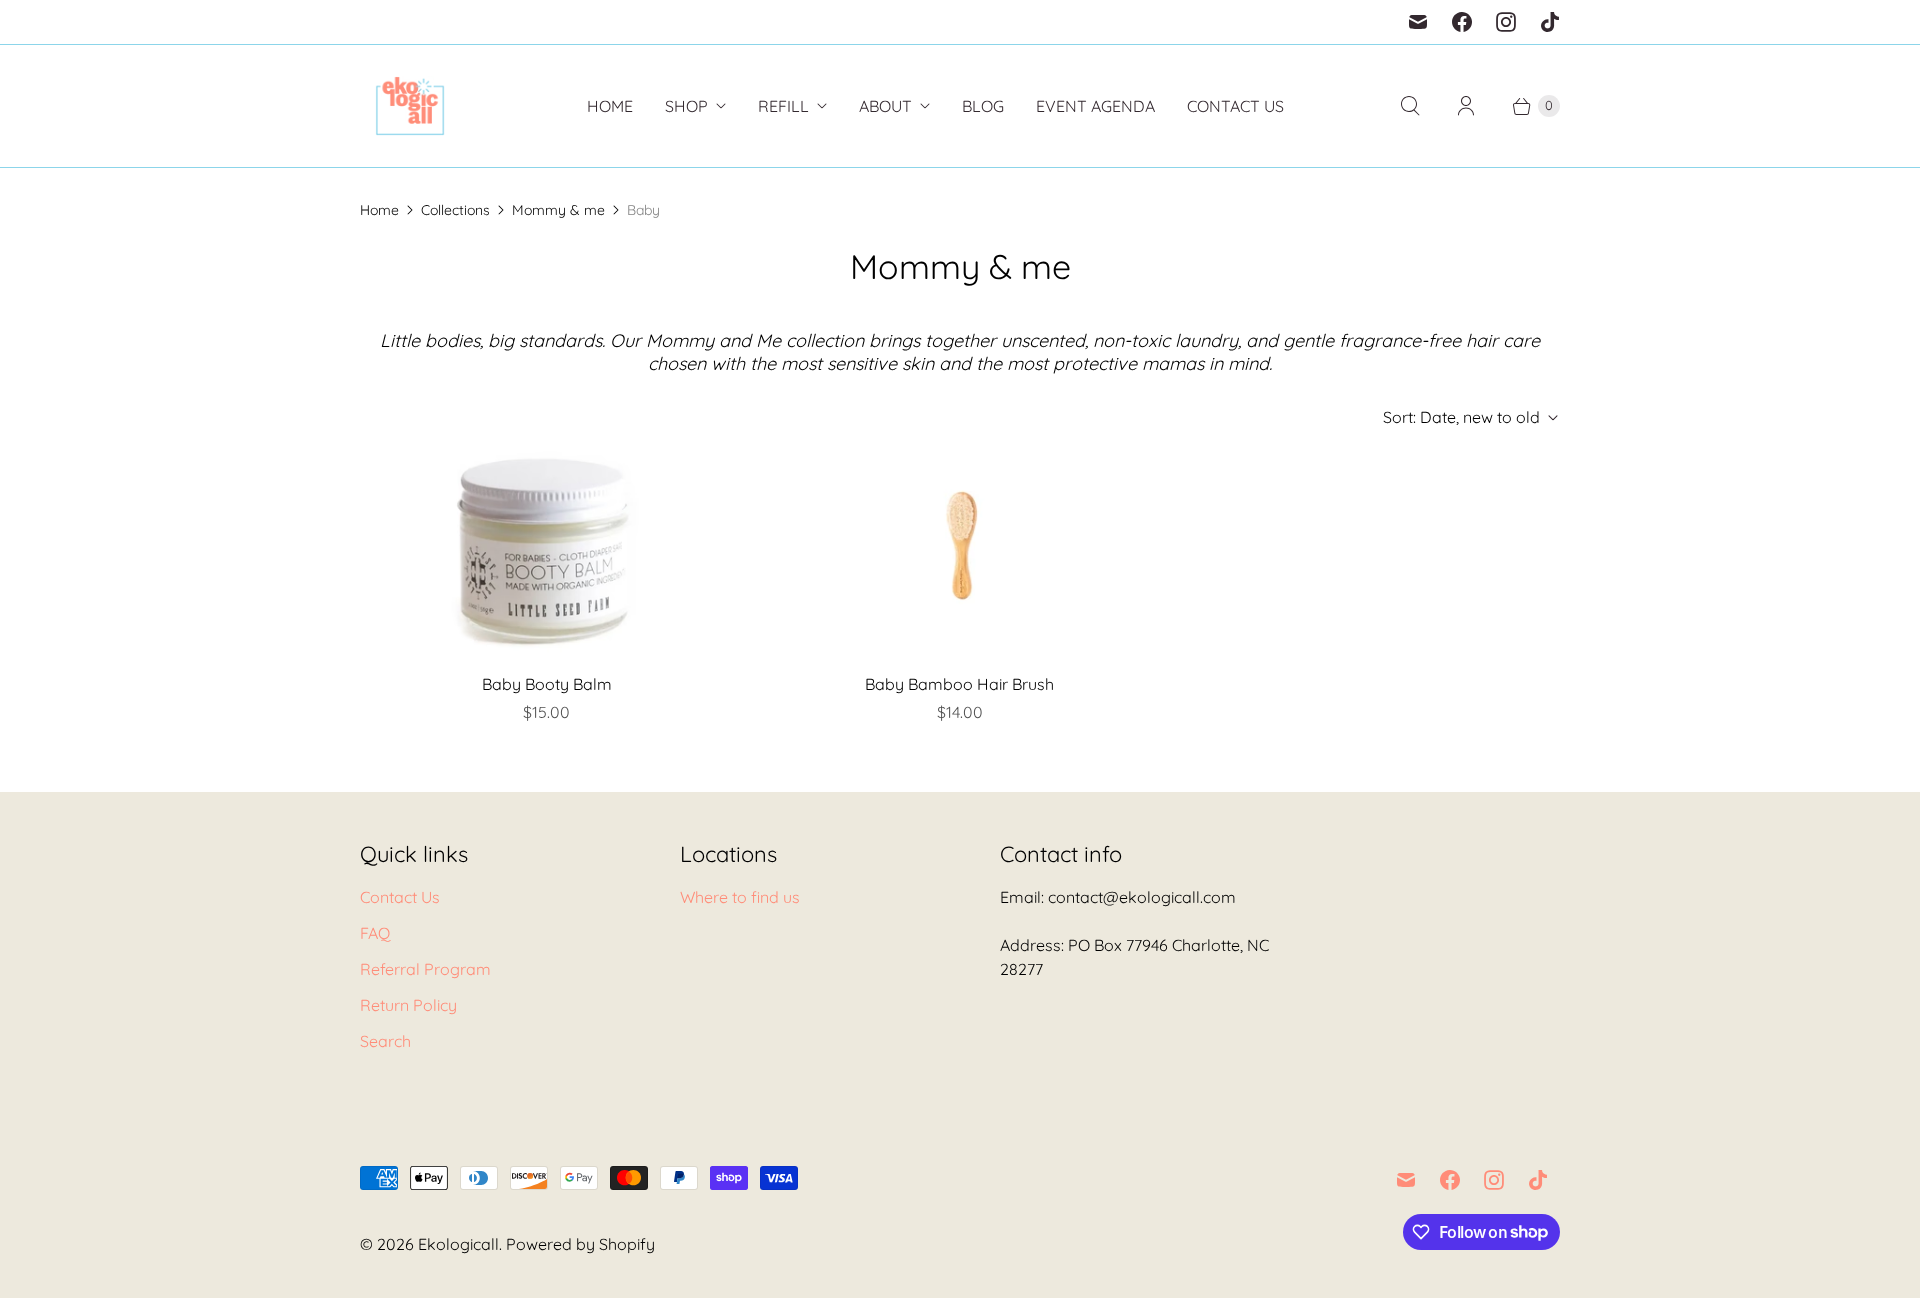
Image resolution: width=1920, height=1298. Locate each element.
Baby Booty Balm (547, 684)
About (885, 106)
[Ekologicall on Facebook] (1462, 22)
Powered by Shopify (580, 1244)
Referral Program (425, 969)
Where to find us (740, 897)
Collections (455, 210)
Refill (783, 106)
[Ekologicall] (410, 106)
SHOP (686, 106)
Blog (983, 106)
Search (385, 1041)
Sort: (1461, 417)
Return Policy (408, 1005)
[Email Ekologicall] (1418, 22)
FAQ (375, 933)
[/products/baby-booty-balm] (547, 551)
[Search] (1410, 106)
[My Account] (1466, 106)
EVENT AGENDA (1095, 106)
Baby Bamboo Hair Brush (959, 684)
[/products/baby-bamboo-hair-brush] (960, 551)
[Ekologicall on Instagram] (1506, 22)
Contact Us (1235, 106)
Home (610, 106)
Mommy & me (558, 210)
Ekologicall (458, 1244)
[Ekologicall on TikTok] (1550, 22)
